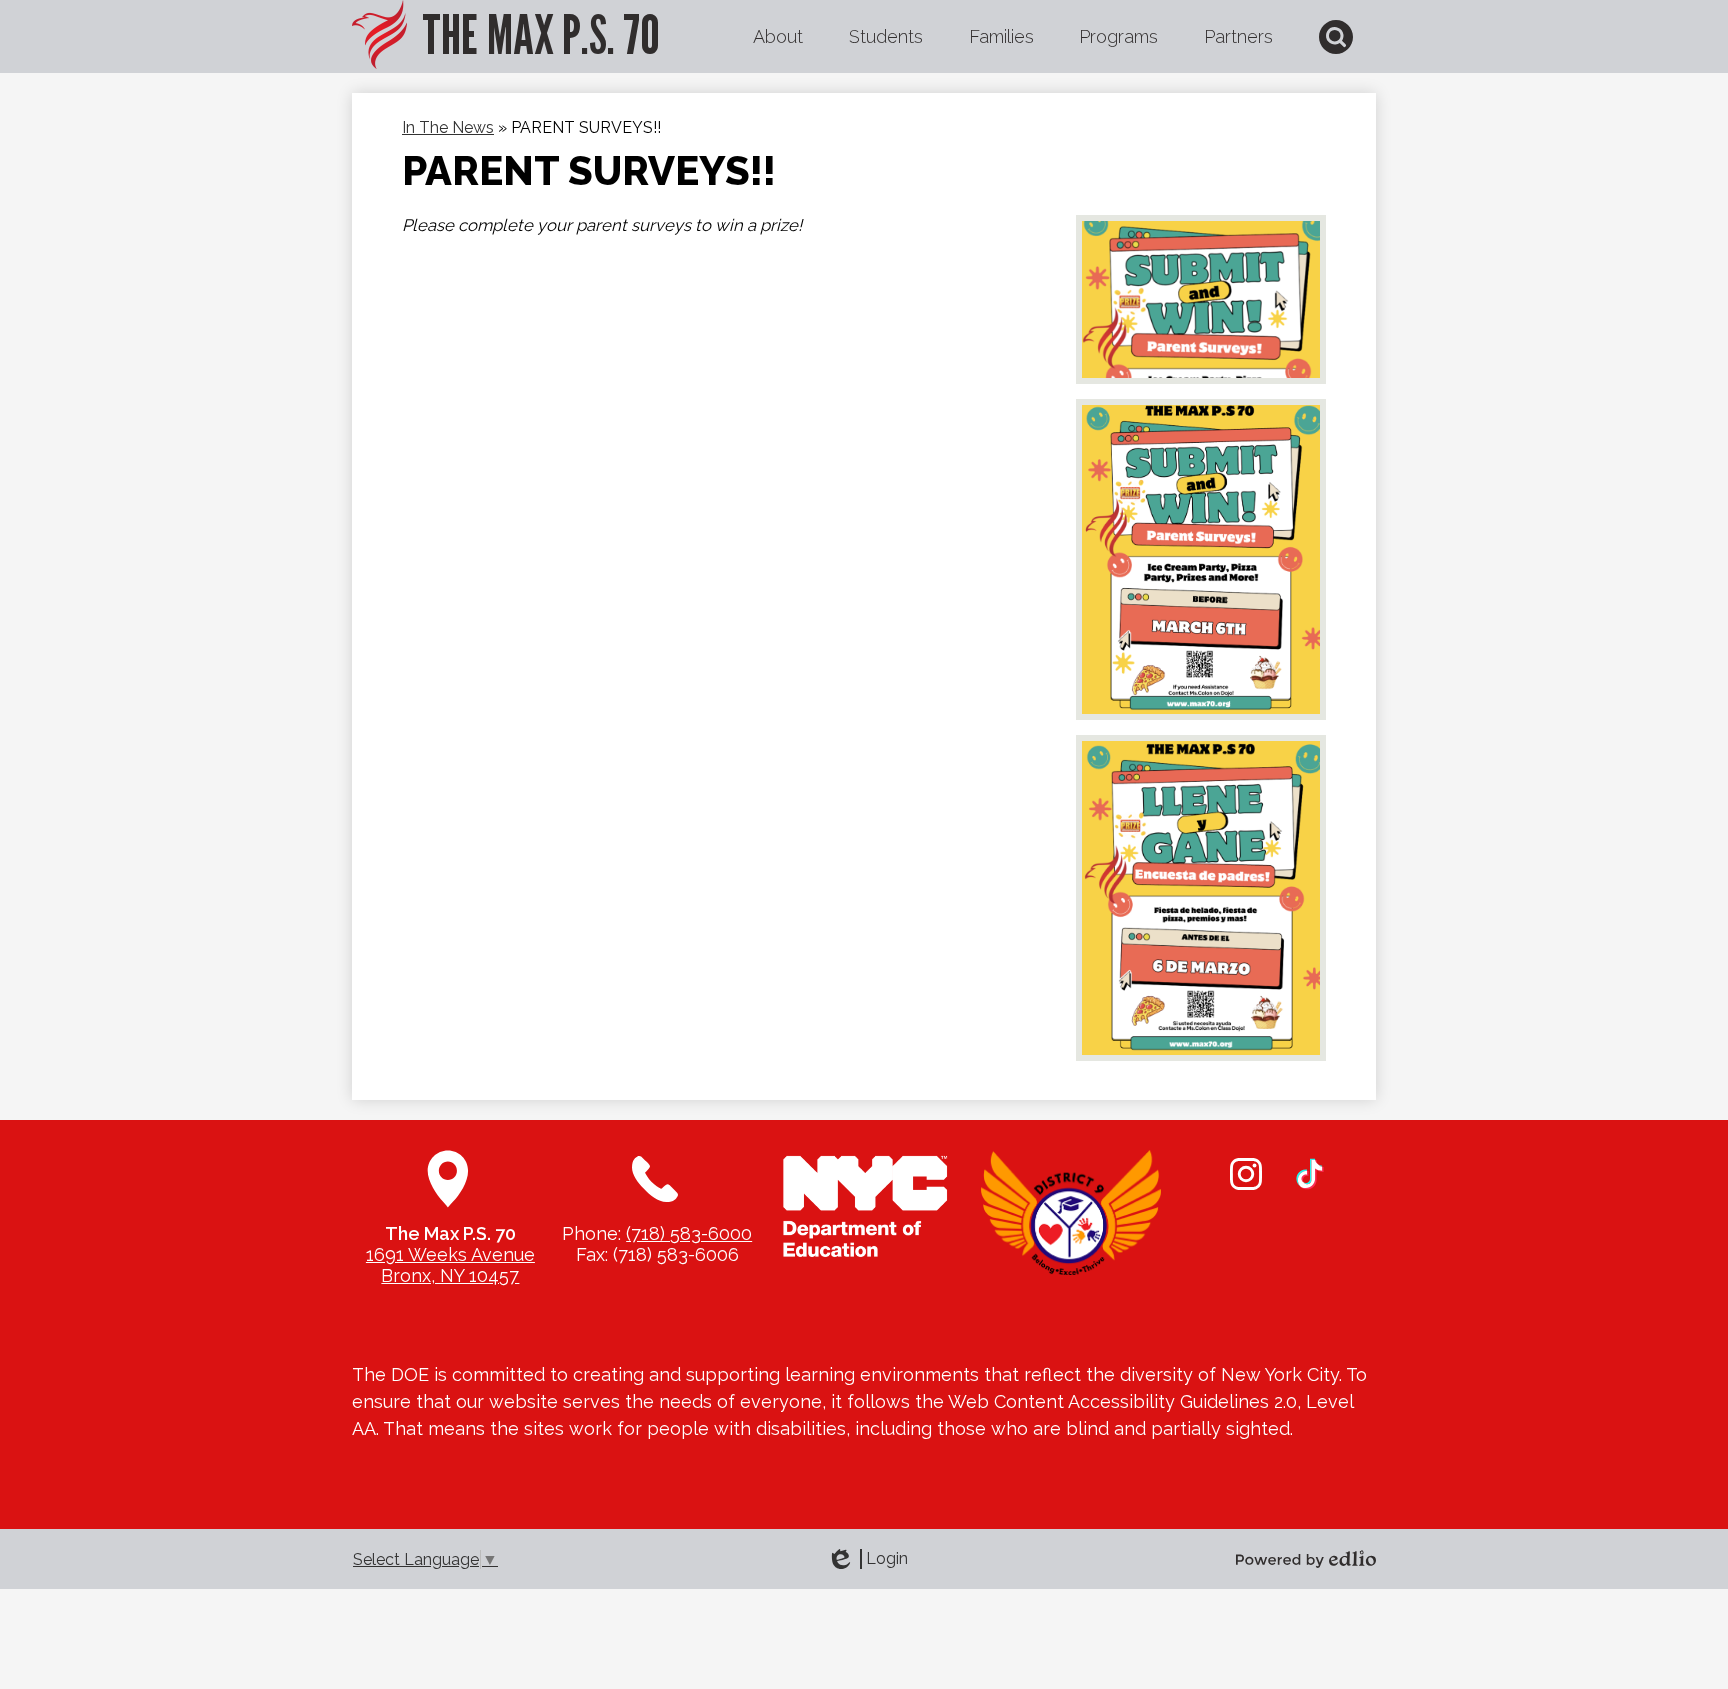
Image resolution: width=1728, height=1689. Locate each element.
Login (867, 1559)
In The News (448, 127)
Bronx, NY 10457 (450, 1275)
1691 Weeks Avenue (450, 1254)
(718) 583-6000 (689, 1233)
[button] (778, 37)
